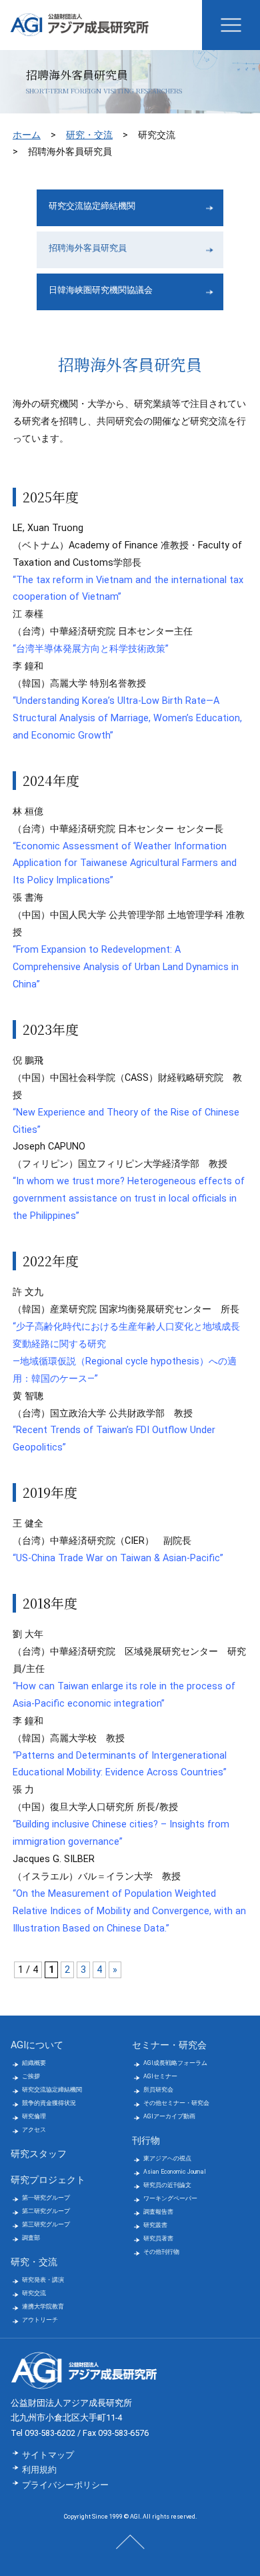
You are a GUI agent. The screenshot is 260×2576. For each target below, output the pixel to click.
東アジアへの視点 (167, 2158)
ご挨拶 (31, 2076)
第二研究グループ (46, 2211)
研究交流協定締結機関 (92, 206)
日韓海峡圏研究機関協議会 (101, 290)
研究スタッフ (39, 2154)
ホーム (27, 135)
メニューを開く (231, 25)
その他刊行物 (161, 2252)
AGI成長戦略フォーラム (175, 2063)
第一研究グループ (46, 2198)
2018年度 (50, 1603)
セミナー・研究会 (169, 2045)
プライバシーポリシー (65, 2485)
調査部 (31, 2238)
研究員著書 (158, 2238)
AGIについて (37, 2045)
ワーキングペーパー (170, 2198)
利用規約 (39, 2470)
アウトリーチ (40, 2320)
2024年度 (51, 780)
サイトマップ (48, 2455)
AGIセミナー (160, 2076)
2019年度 (50, 1492)
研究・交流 (89, 135)
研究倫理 (34, 2116)
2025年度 (51, 497)
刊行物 (146, 2141)
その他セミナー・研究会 (176, 2103)
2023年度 (51, 1029)
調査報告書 (158, 2212)
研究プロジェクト (48, 2180)
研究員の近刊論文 (167, 2185)
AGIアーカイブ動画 (169, 2116)
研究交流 (34, 2293)
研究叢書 (155, 2225)
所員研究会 (158, 2090)
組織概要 (34, 2063)
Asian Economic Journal (175, 2172)
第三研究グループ (46, 2224)
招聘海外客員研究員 (88, 248)
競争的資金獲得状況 (49, 2103)
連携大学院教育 (43, 2306)
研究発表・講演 (43, 2280)
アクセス (34, 2130)
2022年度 (51, 1261)
